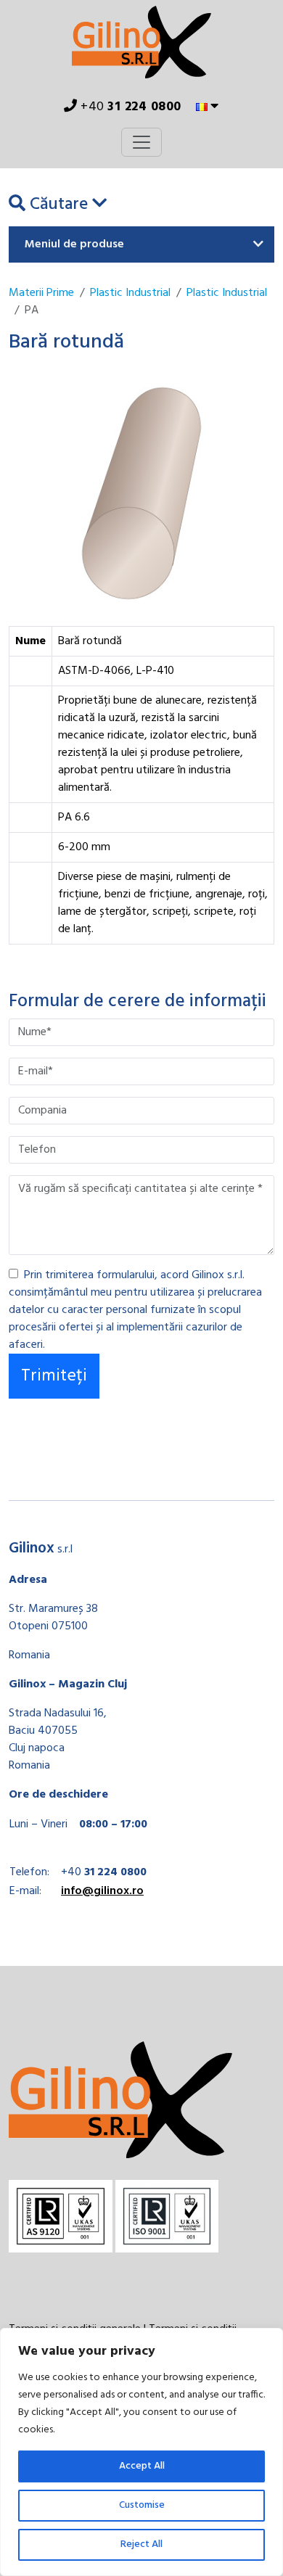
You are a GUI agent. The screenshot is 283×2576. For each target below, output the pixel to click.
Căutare (59, 205)
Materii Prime (41, 293)
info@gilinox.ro (102, 1891)
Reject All (141, 2544)
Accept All (142, 2466)
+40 (130, 107)
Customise (142, 2505)
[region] (141, 2452)
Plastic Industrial (130, 293)
